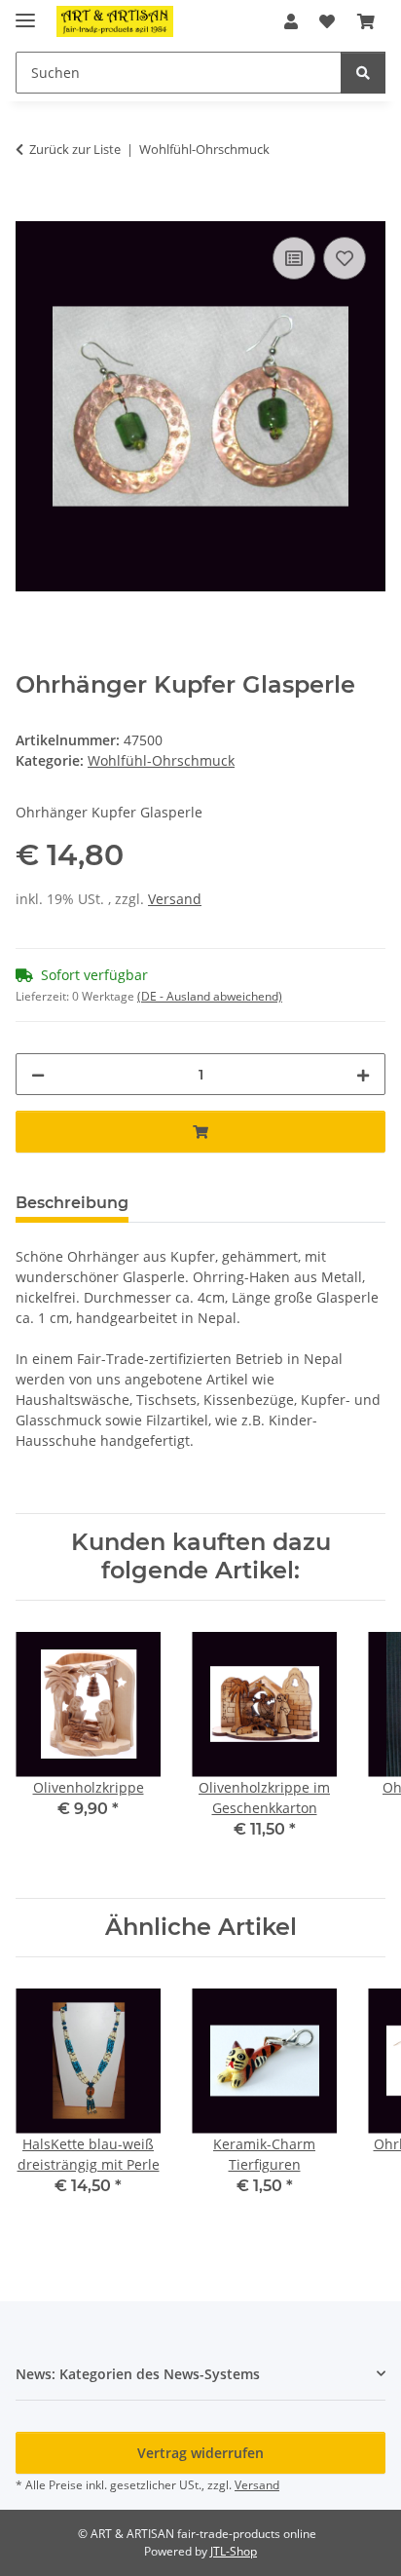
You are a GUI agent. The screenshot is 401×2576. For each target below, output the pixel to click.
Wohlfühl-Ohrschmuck (161, 760)
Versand (175, 899)
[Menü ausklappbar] (25, 12)
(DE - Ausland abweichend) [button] (210, 996)
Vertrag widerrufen (200, 2453)
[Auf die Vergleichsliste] (294, 258)
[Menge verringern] (38, 1074)
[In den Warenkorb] (31, 210)
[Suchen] (363, 73)
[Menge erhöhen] (363, 1074)
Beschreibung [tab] (72, 1203)
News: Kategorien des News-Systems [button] (138, 2374)
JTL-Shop (234, 2551)
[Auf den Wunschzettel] (345, 258)
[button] (291, 21)
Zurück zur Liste (75, 149)
